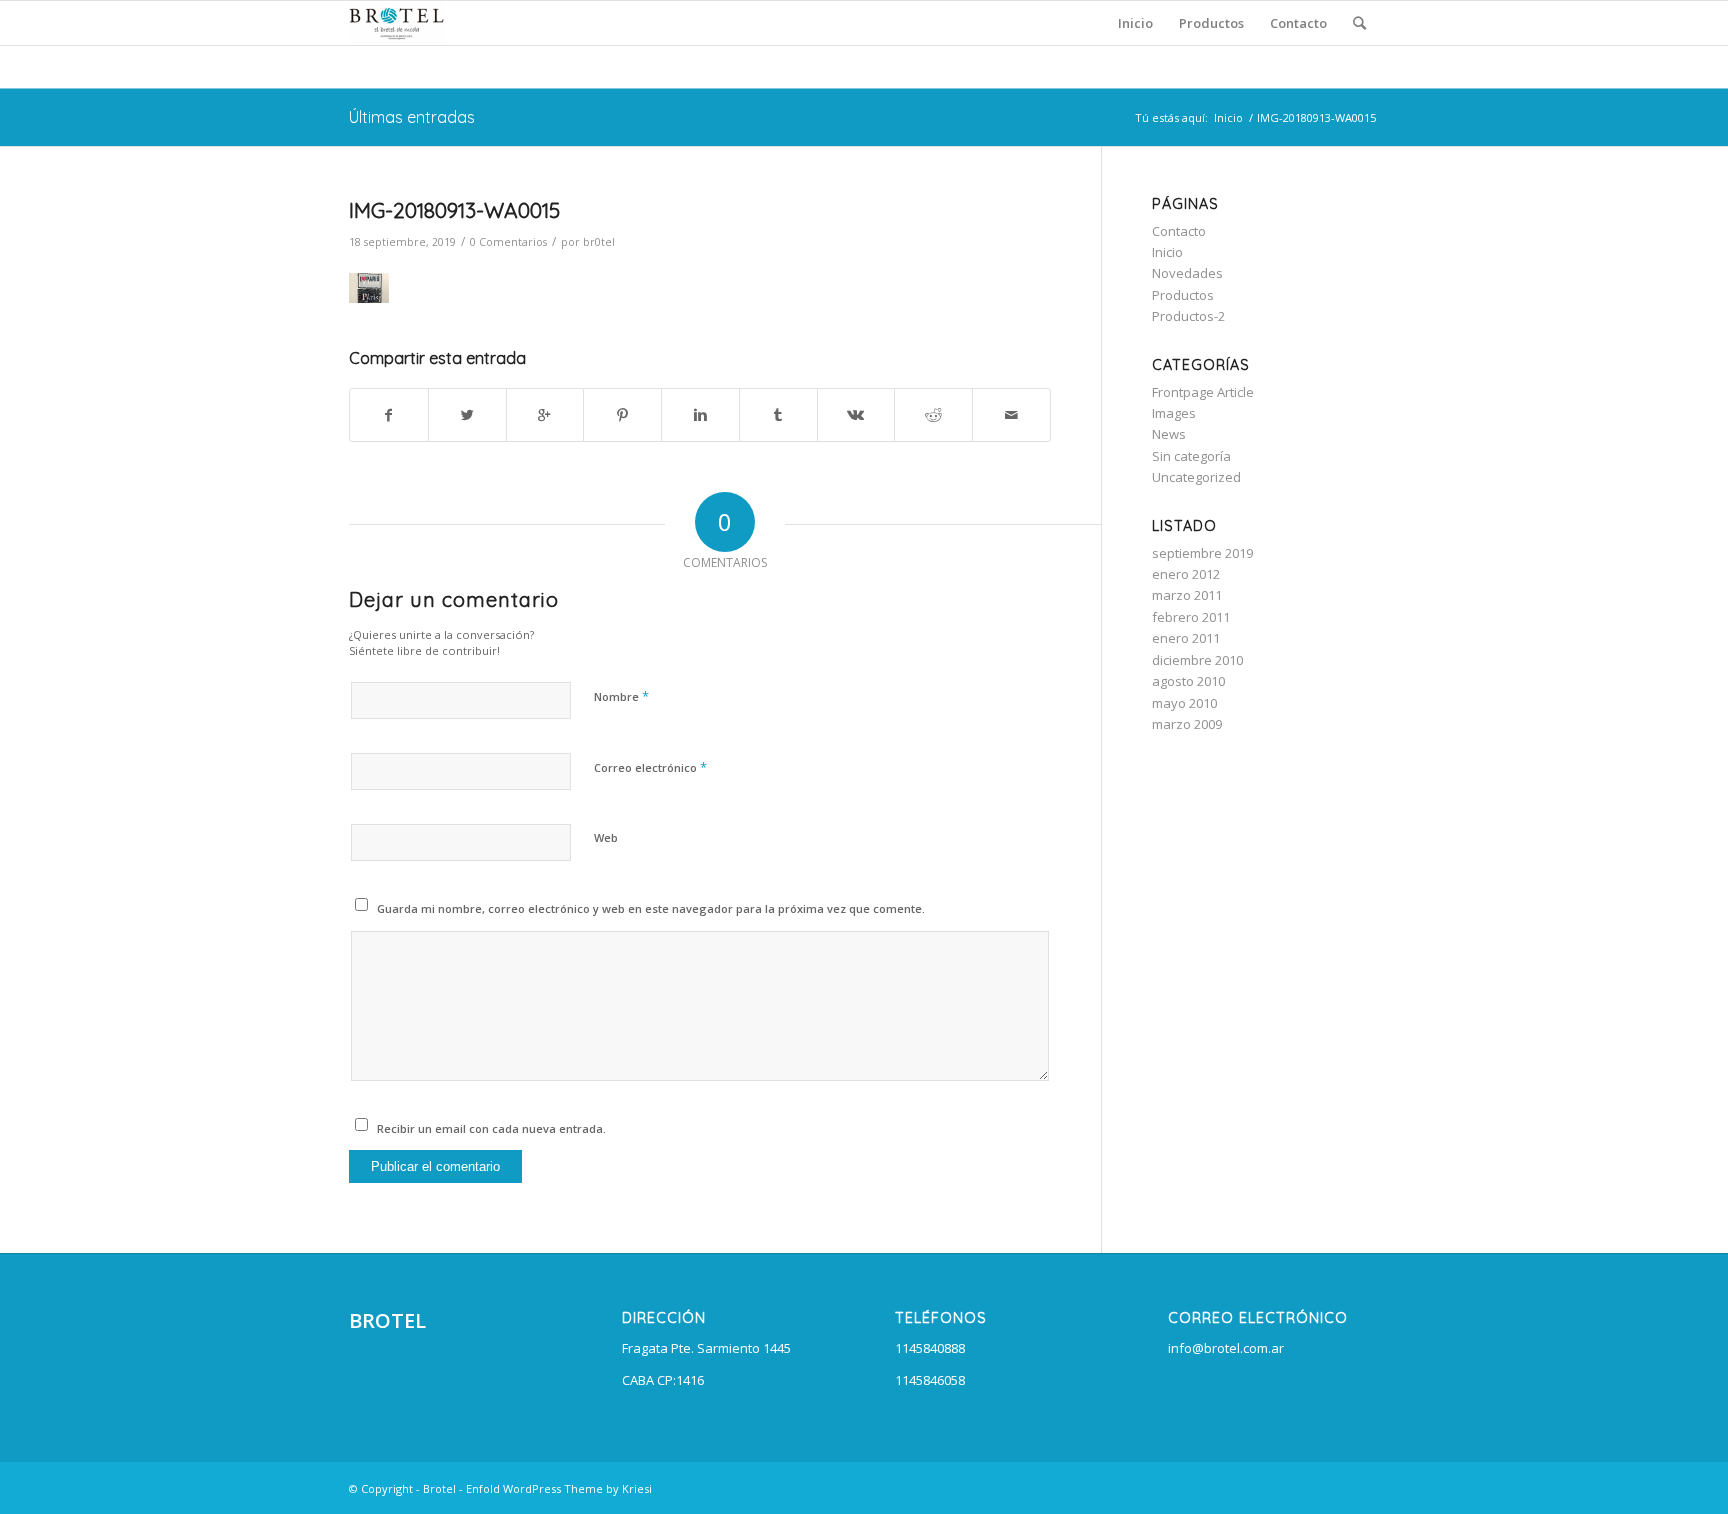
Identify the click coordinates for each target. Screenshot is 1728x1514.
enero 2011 (1186, 638)
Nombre (621, 696)
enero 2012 (1186, 574)
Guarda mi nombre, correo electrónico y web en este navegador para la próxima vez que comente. (651, 908)
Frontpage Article (1203, 392)
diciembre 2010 (1197, 660)
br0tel (599, 242)
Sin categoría (1191, 456)
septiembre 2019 (1202, 553)
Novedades (1187, 273)
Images (1174, 413)
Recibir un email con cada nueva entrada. (491, 1128)
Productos (1183, 295)
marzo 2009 (1187, 724)
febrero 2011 (1191, 617)
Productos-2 (1188, 316)
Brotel (439, 1488)
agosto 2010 (1188, 681)
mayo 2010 (1184, 703)
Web (606, 837)
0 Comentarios (508, 242)
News (1169, 434)
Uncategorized (1196, 477)
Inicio (1228, 117)
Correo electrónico (650, 767)
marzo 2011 (1187, 595)
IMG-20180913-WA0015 (454, 210)
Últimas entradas (412, 117)
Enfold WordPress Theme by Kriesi (559, 1488)
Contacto (1179, 231)
